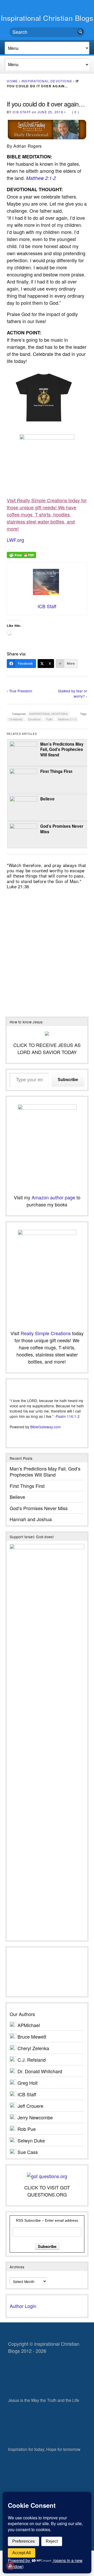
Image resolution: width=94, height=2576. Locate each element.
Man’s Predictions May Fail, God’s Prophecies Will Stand (62, 749)
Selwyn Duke (31, 2140)
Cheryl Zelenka (33, 2048)
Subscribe (68, 1080)
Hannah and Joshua (31, 1519)
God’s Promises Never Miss (62, 829)
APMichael (29, 2025)
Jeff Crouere (30, 2106)
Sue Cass (28, 2152)
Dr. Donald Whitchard (40, 2071)
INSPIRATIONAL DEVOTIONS (47, 81)
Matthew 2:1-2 (41, 178)
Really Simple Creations (46, 1333)
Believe (47, 799)
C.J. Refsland (32, 2060)
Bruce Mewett (32, 2037)
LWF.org (15, 540)
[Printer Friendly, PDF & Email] (21, 554)
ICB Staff (22, 112)
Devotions (34, 719)
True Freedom (21, 691)
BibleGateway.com (45, 1427)
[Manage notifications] (10, 2566)
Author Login (23, 2306)
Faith (49, 719)
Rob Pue (27, 2129)
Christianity (16, 719)
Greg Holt (28, 2083)
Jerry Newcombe (35, 2117)
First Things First (56, 771)
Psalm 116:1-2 (68, 1416)
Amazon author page (53, 1197)
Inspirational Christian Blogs (47, 18)
